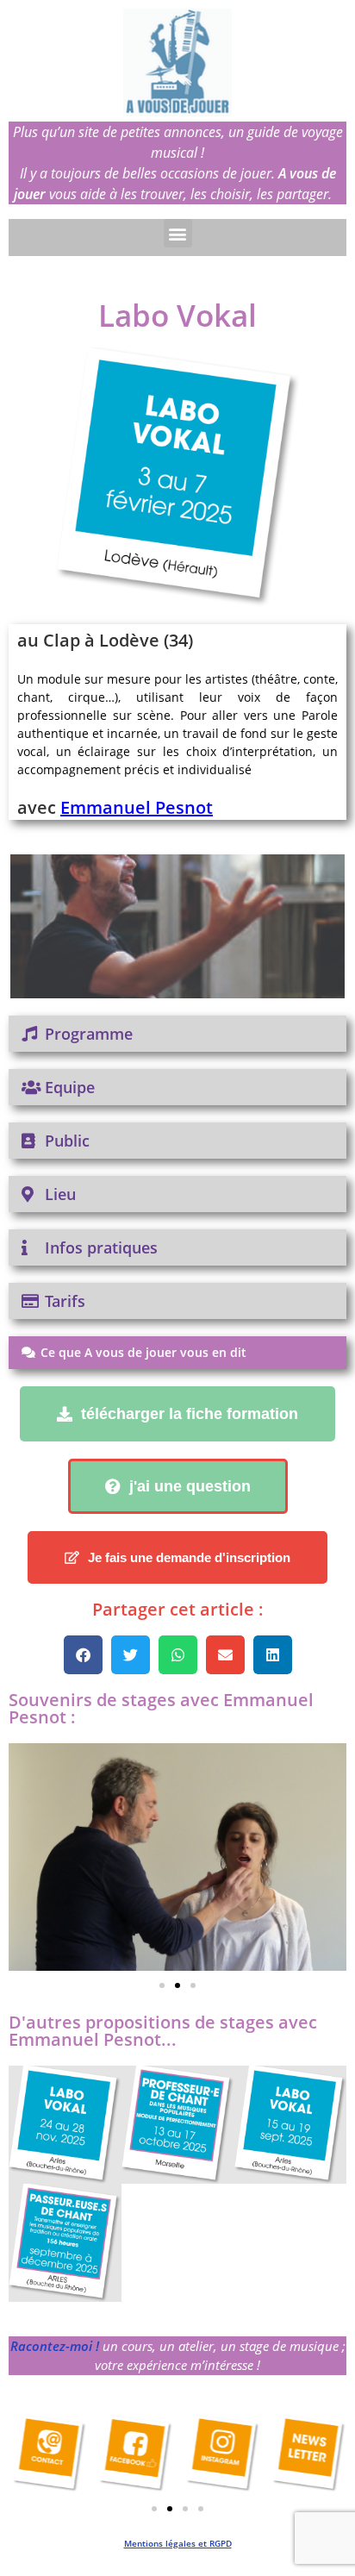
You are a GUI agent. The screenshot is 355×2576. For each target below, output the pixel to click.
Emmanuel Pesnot (137, 807)
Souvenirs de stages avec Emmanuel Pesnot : (161, 1708)
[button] (178, 233)
